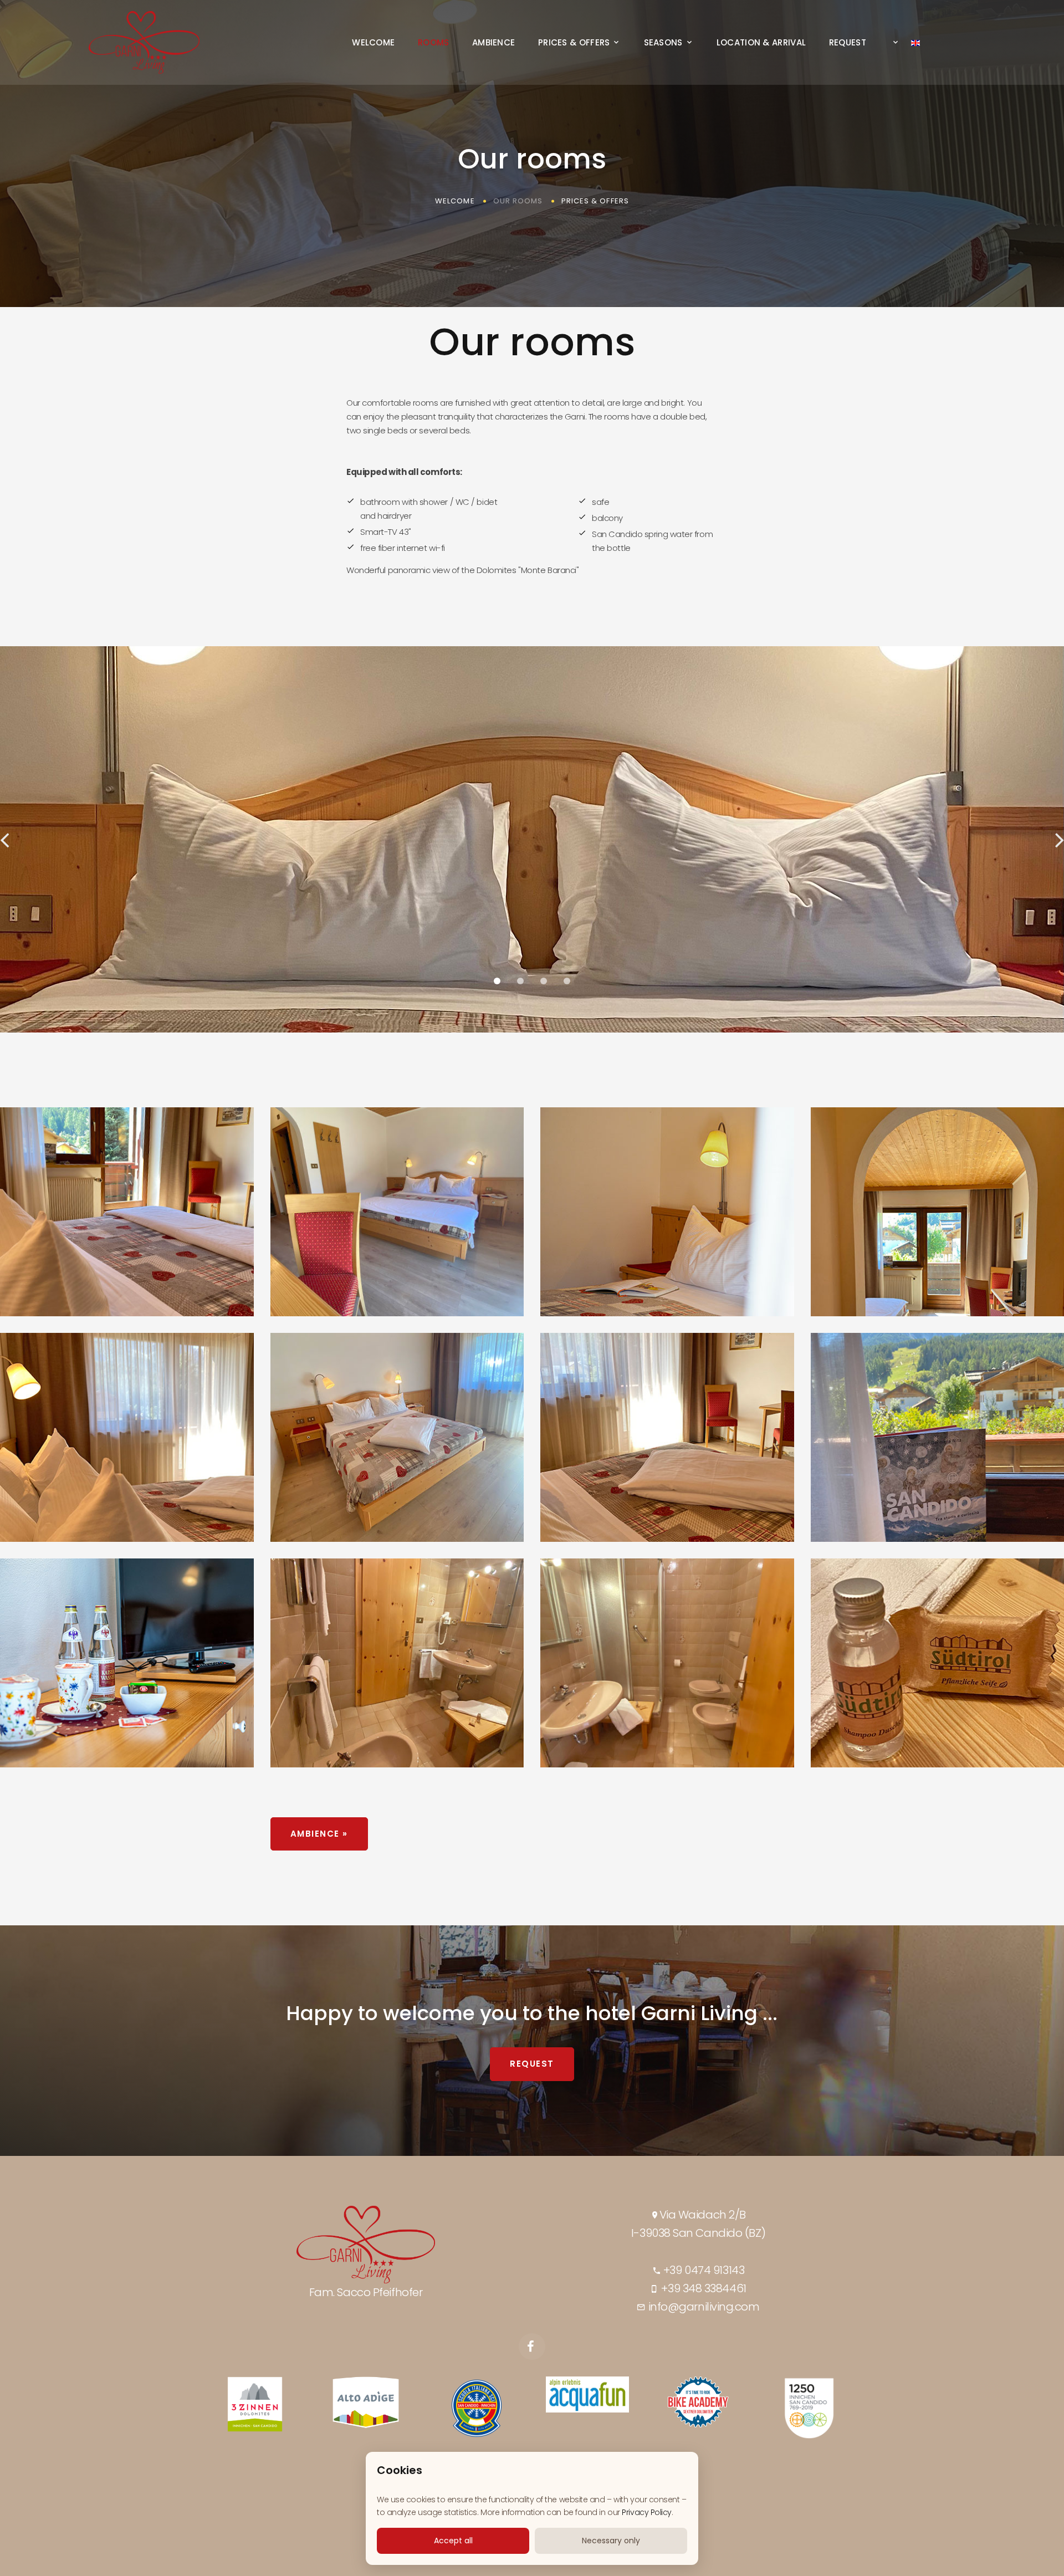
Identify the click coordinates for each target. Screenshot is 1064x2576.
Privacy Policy (647, 2512)
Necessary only (611, 2541)
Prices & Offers (574, 43)
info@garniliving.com (703, 2307)
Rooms (434, 43)
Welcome (373, 43)
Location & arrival (761, 43)
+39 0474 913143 (702, 2270)
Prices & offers (595, 201)
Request (848, 43)
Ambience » (319, 1834)
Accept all (453, 2541)
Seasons (663, 43)
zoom (117, 1212)
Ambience (493, 43)
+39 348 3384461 (703, 2288)
